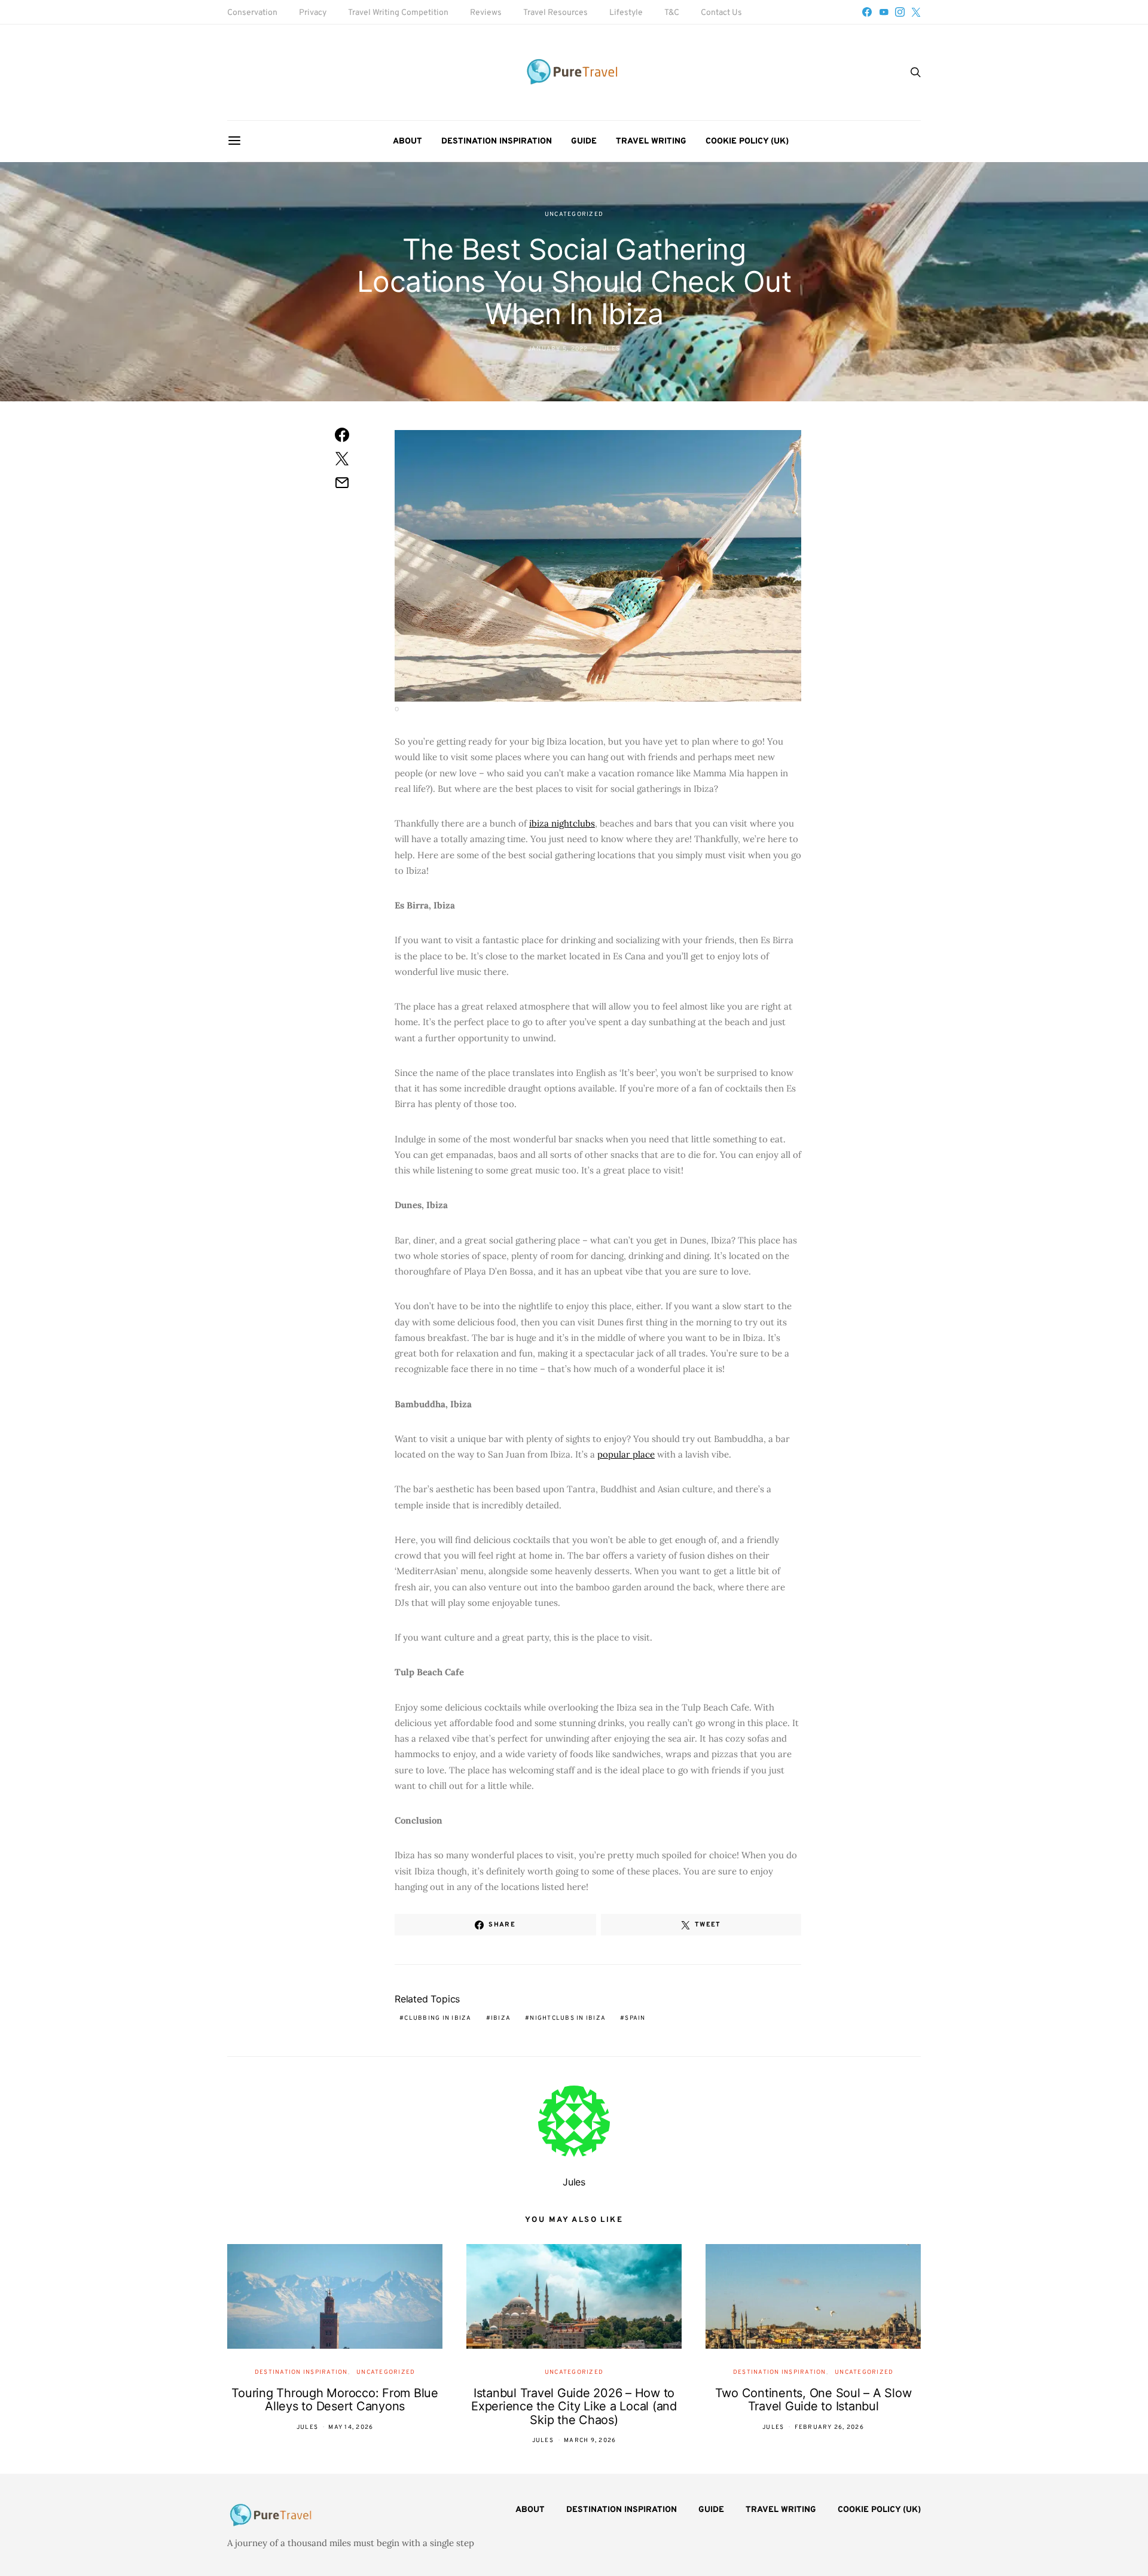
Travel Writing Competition (398, 13)
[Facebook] (867, 12)
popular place (626, 1454)
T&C (672, 13)
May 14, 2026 (351, 2427)
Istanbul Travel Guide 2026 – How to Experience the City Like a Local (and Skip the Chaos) (574, 2406)
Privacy (313, 13)
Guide (584, 141)
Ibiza (501, 2018)
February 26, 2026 (829, 2427)
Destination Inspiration (497, 141)
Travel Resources (555, 13)
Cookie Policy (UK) (747, 141)
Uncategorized (574, 214)
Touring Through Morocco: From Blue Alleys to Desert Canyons (335, 2400)
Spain (635, 2018)
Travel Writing (651, 141)
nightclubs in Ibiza (568, 2018)
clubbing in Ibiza (438, 2018)
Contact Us (721, 13)
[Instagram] (900, 12)
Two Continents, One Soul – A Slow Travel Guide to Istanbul (813, 2400)
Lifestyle (626, 13)
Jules (609, 349)
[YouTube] (884, 12)
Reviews (486, 13)
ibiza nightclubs (562, 823)
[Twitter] (916, 12)
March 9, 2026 (590, 2441)
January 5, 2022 (558, 349)
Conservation (252, 13)
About (407, 141)
